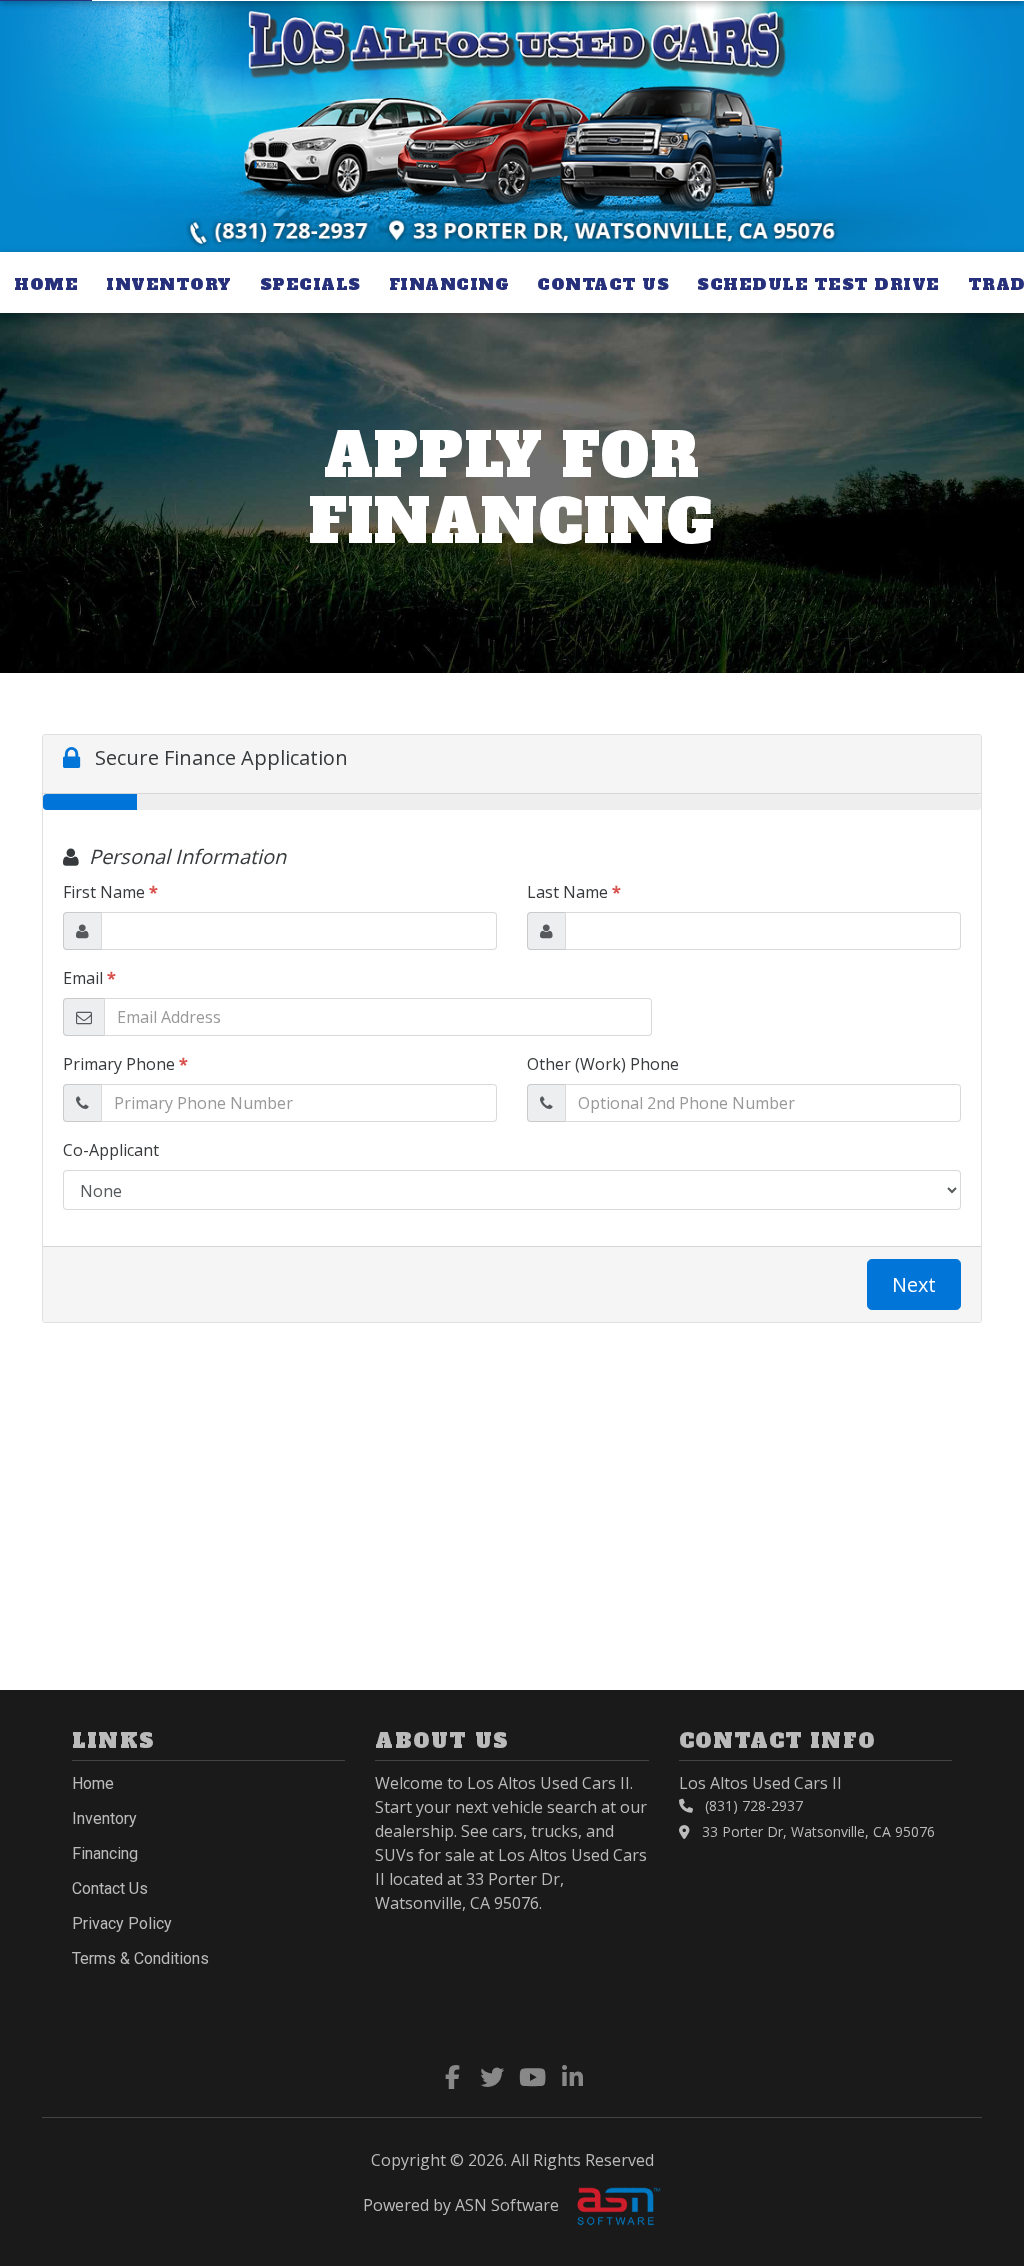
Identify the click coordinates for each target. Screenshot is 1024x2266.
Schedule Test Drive (818, 284)
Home (46, 284)
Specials (310, 284)
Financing (449, 284)
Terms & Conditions (140, 1958)
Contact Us (603, 284)
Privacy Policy (122, 1923)
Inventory (169, 284)
